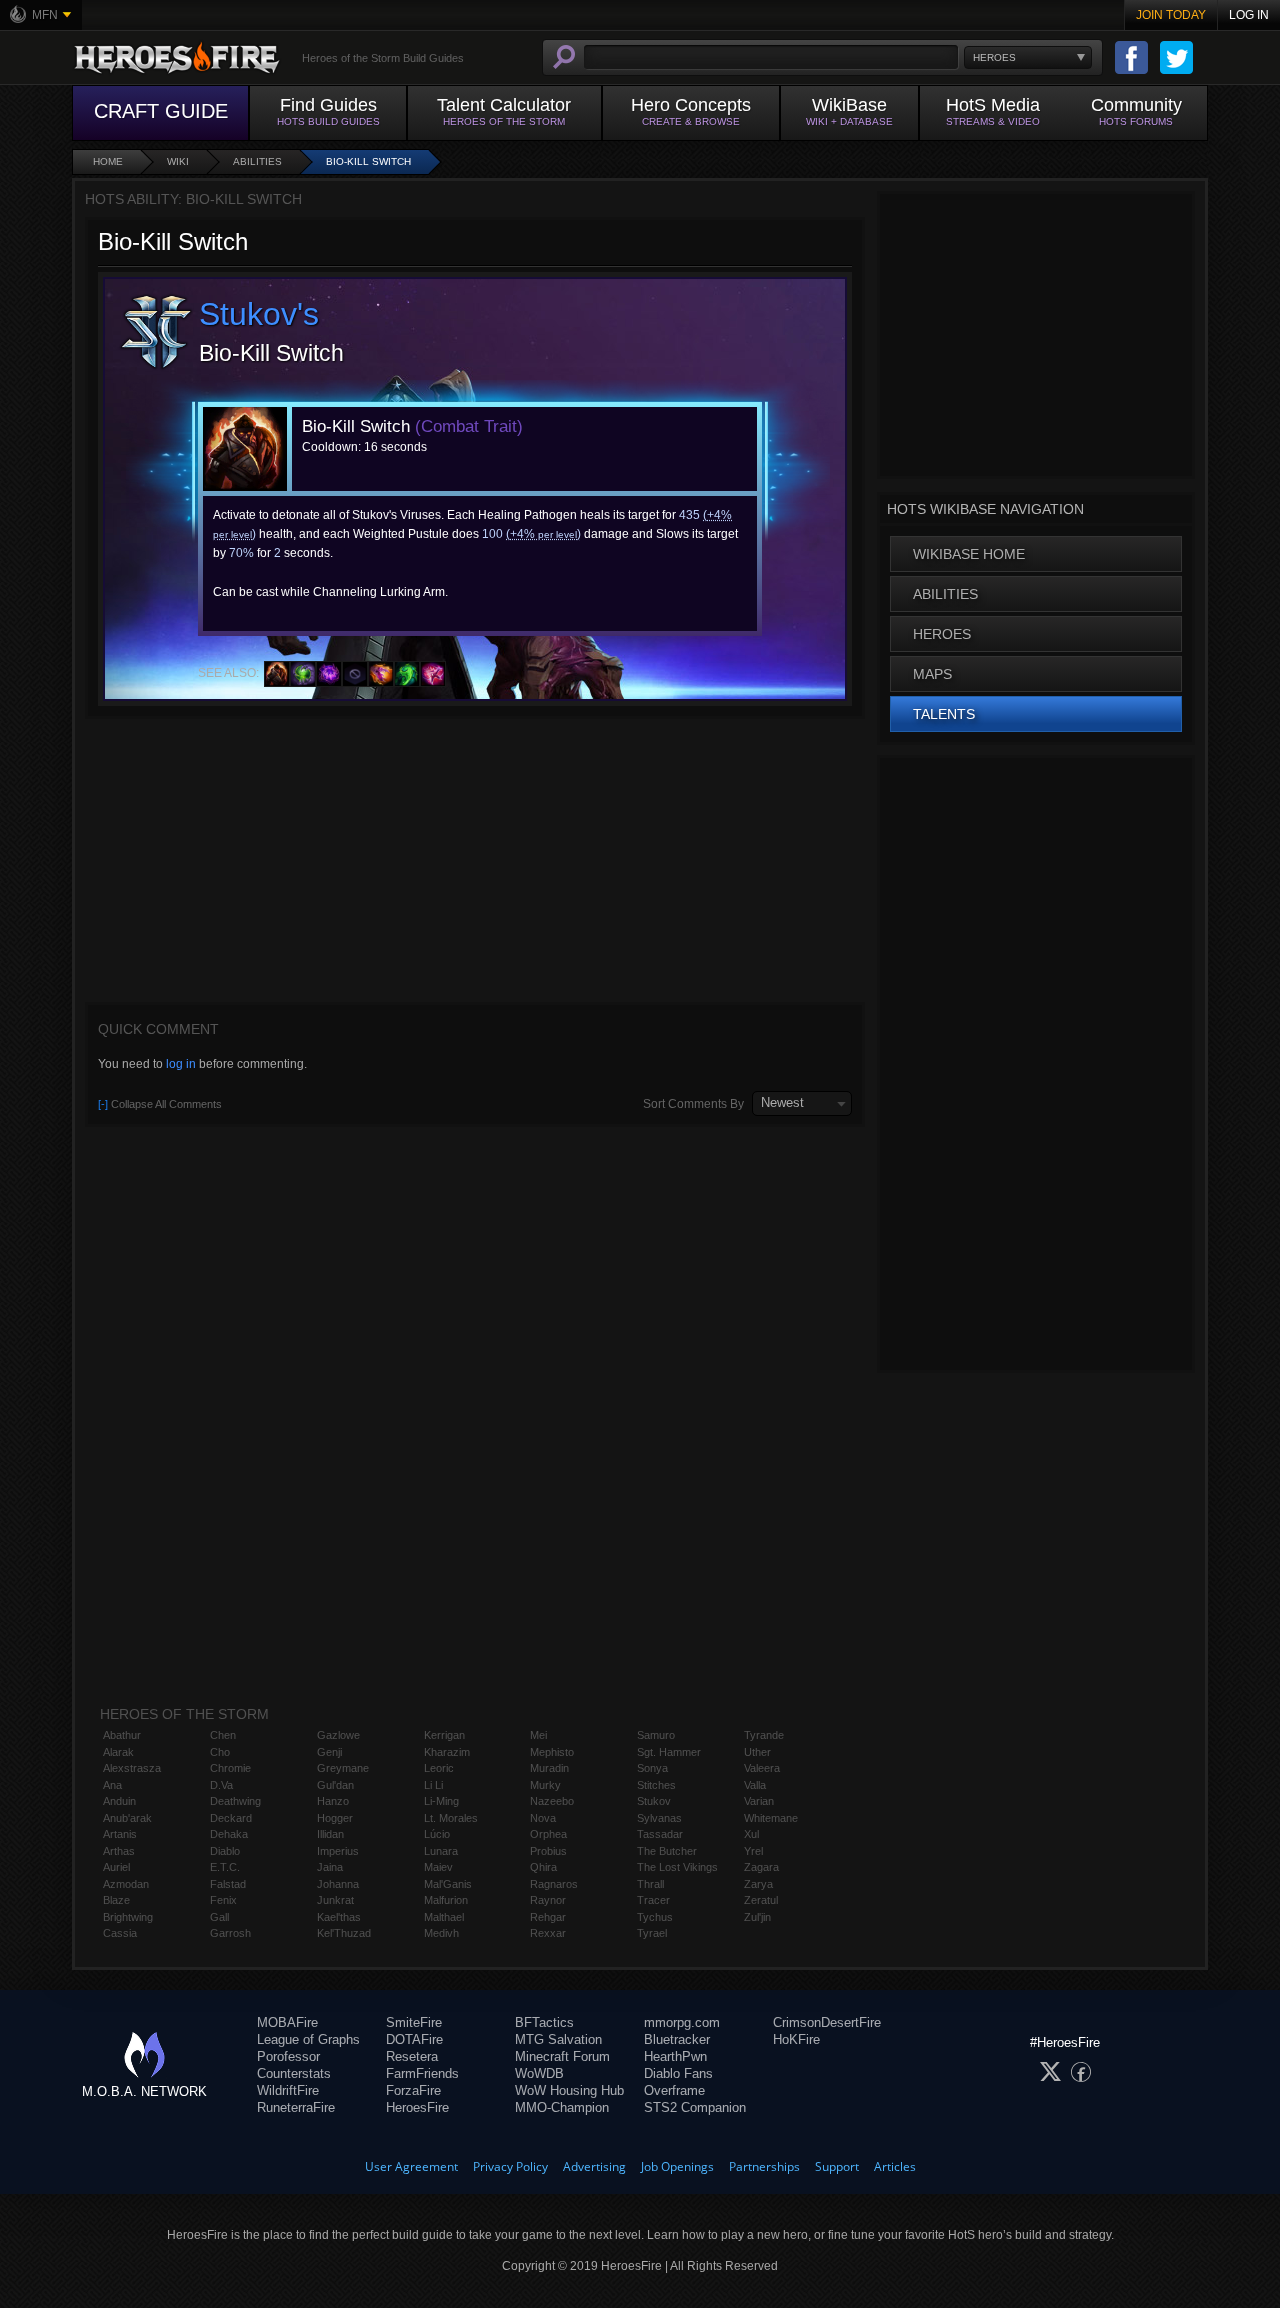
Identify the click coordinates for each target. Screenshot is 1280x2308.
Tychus (655, 1917)
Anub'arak (127, 1818)
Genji (329, 1752)
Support (837, 2166)
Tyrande (764, 1735)
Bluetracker (677, 2039)
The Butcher (667, 1851)
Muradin (549, 1768)
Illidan (330, 1834)
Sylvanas (659, 1818)
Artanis (120, 1834)
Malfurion (446, 1900)
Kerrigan (444, 1735)
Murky (545, 1785)
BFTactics (544, 2022)
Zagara (761, 1867)
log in (181, 1064)
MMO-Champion (562, 2107)
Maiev (438, 1867)
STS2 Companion (695, 2107)
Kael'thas (339, 1917)
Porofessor (288, 2056)
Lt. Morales (451, 1818)
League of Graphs (308, 2039)
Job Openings (677, 2166)
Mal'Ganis (448, 1884)
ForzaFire (413, 2090)
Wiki (178, 161)
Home (108, 161)
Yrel (753, 1851)
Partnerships (764, 2166)
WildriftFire (288, 2090)
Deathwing (235, 1801)
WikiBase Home (969, 554)
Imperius (338, 1851)
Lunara (441, 1851)
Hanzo (333, 1801)
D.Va (221, 1785)
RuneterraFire (296, 2107)
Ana (112, 1785)
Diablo (225, 1851)
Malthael (444, 1917)
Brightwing (128, 1917)
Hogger (335, 1818)
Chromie (230, 1768)
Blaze (116, 1900)
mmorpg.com (682, 2022)
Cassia (120, 1933)
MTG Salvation (558, 2039)
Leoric (439, 1768)
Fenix (223, 1900)
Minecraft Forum (562, 2056)
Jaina (330, 1867)
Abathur (122, 1735)
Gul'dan (335, 1785)
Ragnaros (554, 1884)
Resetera (412, 2056)
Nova (543, 1818)
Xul (751, 1834)
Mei (538, 1735)
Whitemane (771, 1818)
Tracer (653, 1900)
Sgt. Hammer (669, 1752)
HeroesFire (417, 2107)
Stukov (654, 1801)
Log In (1249, 15)
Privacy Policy (510, 2166)
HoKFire (796, 2039)
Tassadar (660, 1834)
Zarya (758, 1884)
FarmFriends (422, 2073)
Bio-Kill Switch (368, 161)
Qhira (543, 1867)
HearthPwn (675, 2056)
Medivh (441, 1933)
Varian (759, 1801)
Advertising (594, 2166)
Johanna (338, 1884)
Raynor (548, 1900)
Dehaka (229, 1834)
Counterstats (294, 2073)
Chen (223, 1735)
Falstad (228, 1884)
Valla (755, 1785)
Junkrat (335, 1900)
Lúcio (437, 1834)
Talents (944, 714)
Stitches (656, 1785)
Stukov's (259, 314)
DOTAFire (414, 2039)
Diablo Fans (678, 2073)
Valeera (762, 1768)
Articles (895, 2166)
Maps (932, 674)
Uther (757, 1752)
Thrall (650, 1884)
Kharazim (447, 1752)
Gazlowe (338, 1735)
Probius (548, 1851)
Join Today (1171, 15)
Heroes (942, 634)
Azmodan (126, 1884)
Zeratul (761, 1900)
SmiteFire (414, 2022)
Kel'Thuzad (344, 1933)
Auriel (116, 1867)
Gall (219, 1917)
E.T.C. (225, 1867)
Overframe (674, 2090)
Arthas (119, 1851)
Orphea (548, 1834)
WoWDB (539, 2073)
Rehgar (548, 1917)
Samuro (656, 1735)
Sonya (652, 1768)
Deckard (231, 1818)
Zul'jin (757, 1917)
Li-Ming (441, 1801)
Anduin (119, 1801)
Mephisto (552, 1752)
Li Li (433, 1785)
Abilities (257, 161)
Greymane (343, 1768)
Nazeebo (552, 1801)
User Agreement (411, 2166)
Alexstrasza (132, 1768)
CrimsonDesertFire (827, 2022)
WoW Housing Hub (569, 2090)
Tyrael (652, 1933)
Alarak (118, 1752)
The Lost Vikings (677, 1867)
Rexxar (548, 1933)
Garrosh (230, 1933)
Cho (220, 1752)
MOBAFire (287, 2022)
